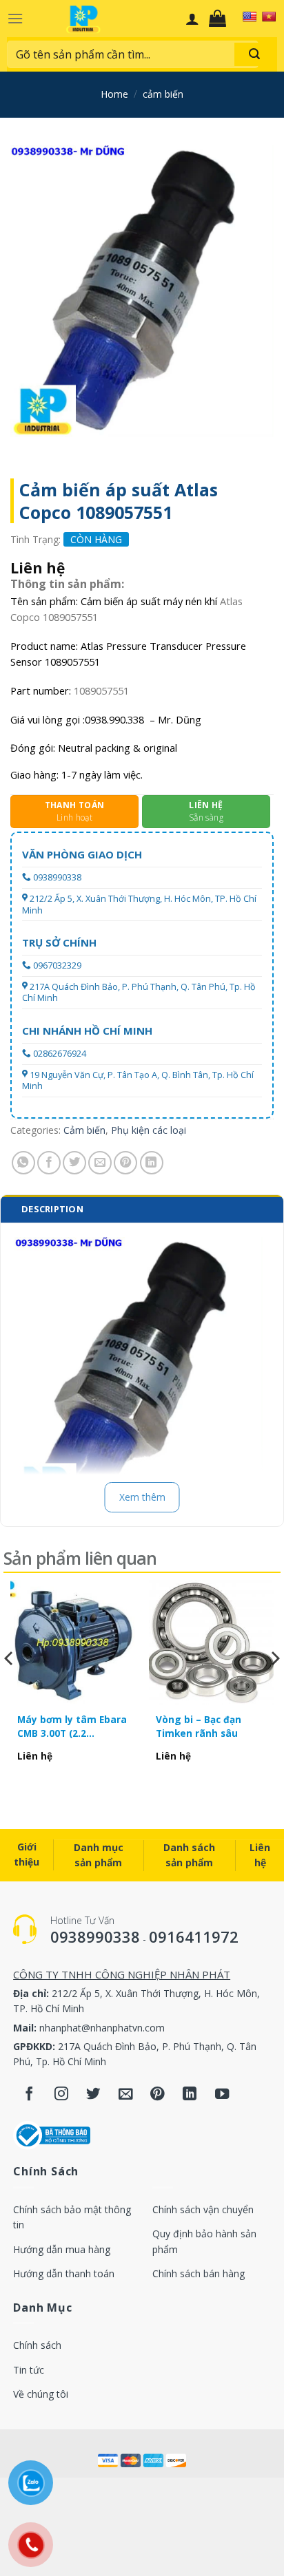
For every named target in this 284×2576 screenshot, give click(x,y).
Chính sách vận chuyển (203, 2209)
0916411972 (194, 1936)
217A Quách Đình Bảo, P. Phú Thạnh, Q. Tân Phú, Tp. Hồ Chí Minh (139, 992)
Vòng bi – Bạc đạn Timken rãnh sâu (199, 1726)
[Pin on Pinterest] (125, 1163)
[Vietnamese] (269, 17)
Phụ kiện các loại (149, 1130)
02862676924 (60, 1054)
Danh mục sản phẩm (99, 1855)
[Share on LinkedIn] (152, 1163)
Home (114, 94)
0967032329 (57, 965)
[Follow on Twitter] (93, 2095)
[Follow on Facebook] (29, 2095)
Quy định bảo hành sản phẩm (204, 2241)
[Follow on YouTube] (222, 2095)
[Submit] (254, 54)
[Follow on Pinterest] (158, 2095)
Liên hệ (260, 1855)
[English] (250, 17)
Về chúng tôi (41, 2394)
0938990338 (57, 877)
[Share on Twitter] (74, 1163)
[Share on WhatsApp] (23, 1163)
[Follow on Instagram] (62, 2095)
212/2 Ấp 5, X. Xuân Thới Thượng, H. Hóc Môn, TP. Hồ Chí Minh (139, 904)
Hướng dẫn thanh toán (64, 2273)
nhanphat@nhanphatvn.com (102, 2028)
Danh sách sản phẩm (189, 1855)
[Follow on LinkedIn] (190, 2095)
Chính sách (37, 2345)
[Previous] (10, 1686)
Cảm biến (163, 94)
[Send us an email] (126, 2095)
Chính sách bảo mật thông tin (72, 2217)
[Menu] (15, 18)
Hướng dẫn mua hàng (62, 2249)
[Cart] (221, 19)
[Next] (274, 1686)
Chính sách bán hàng (199, 2273)
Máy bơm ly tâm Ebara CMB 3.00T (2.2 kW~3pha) (72, 1727)
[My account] (192, 19)
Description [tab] (52, 1209)
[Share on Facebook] (49, 1163)
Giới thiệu (27, 1854)
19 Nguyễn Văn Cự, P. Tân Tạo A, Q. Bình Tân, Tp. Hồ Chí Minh (138, 1080)
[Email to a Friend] (100, 1163)
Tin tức (29, 2370)
